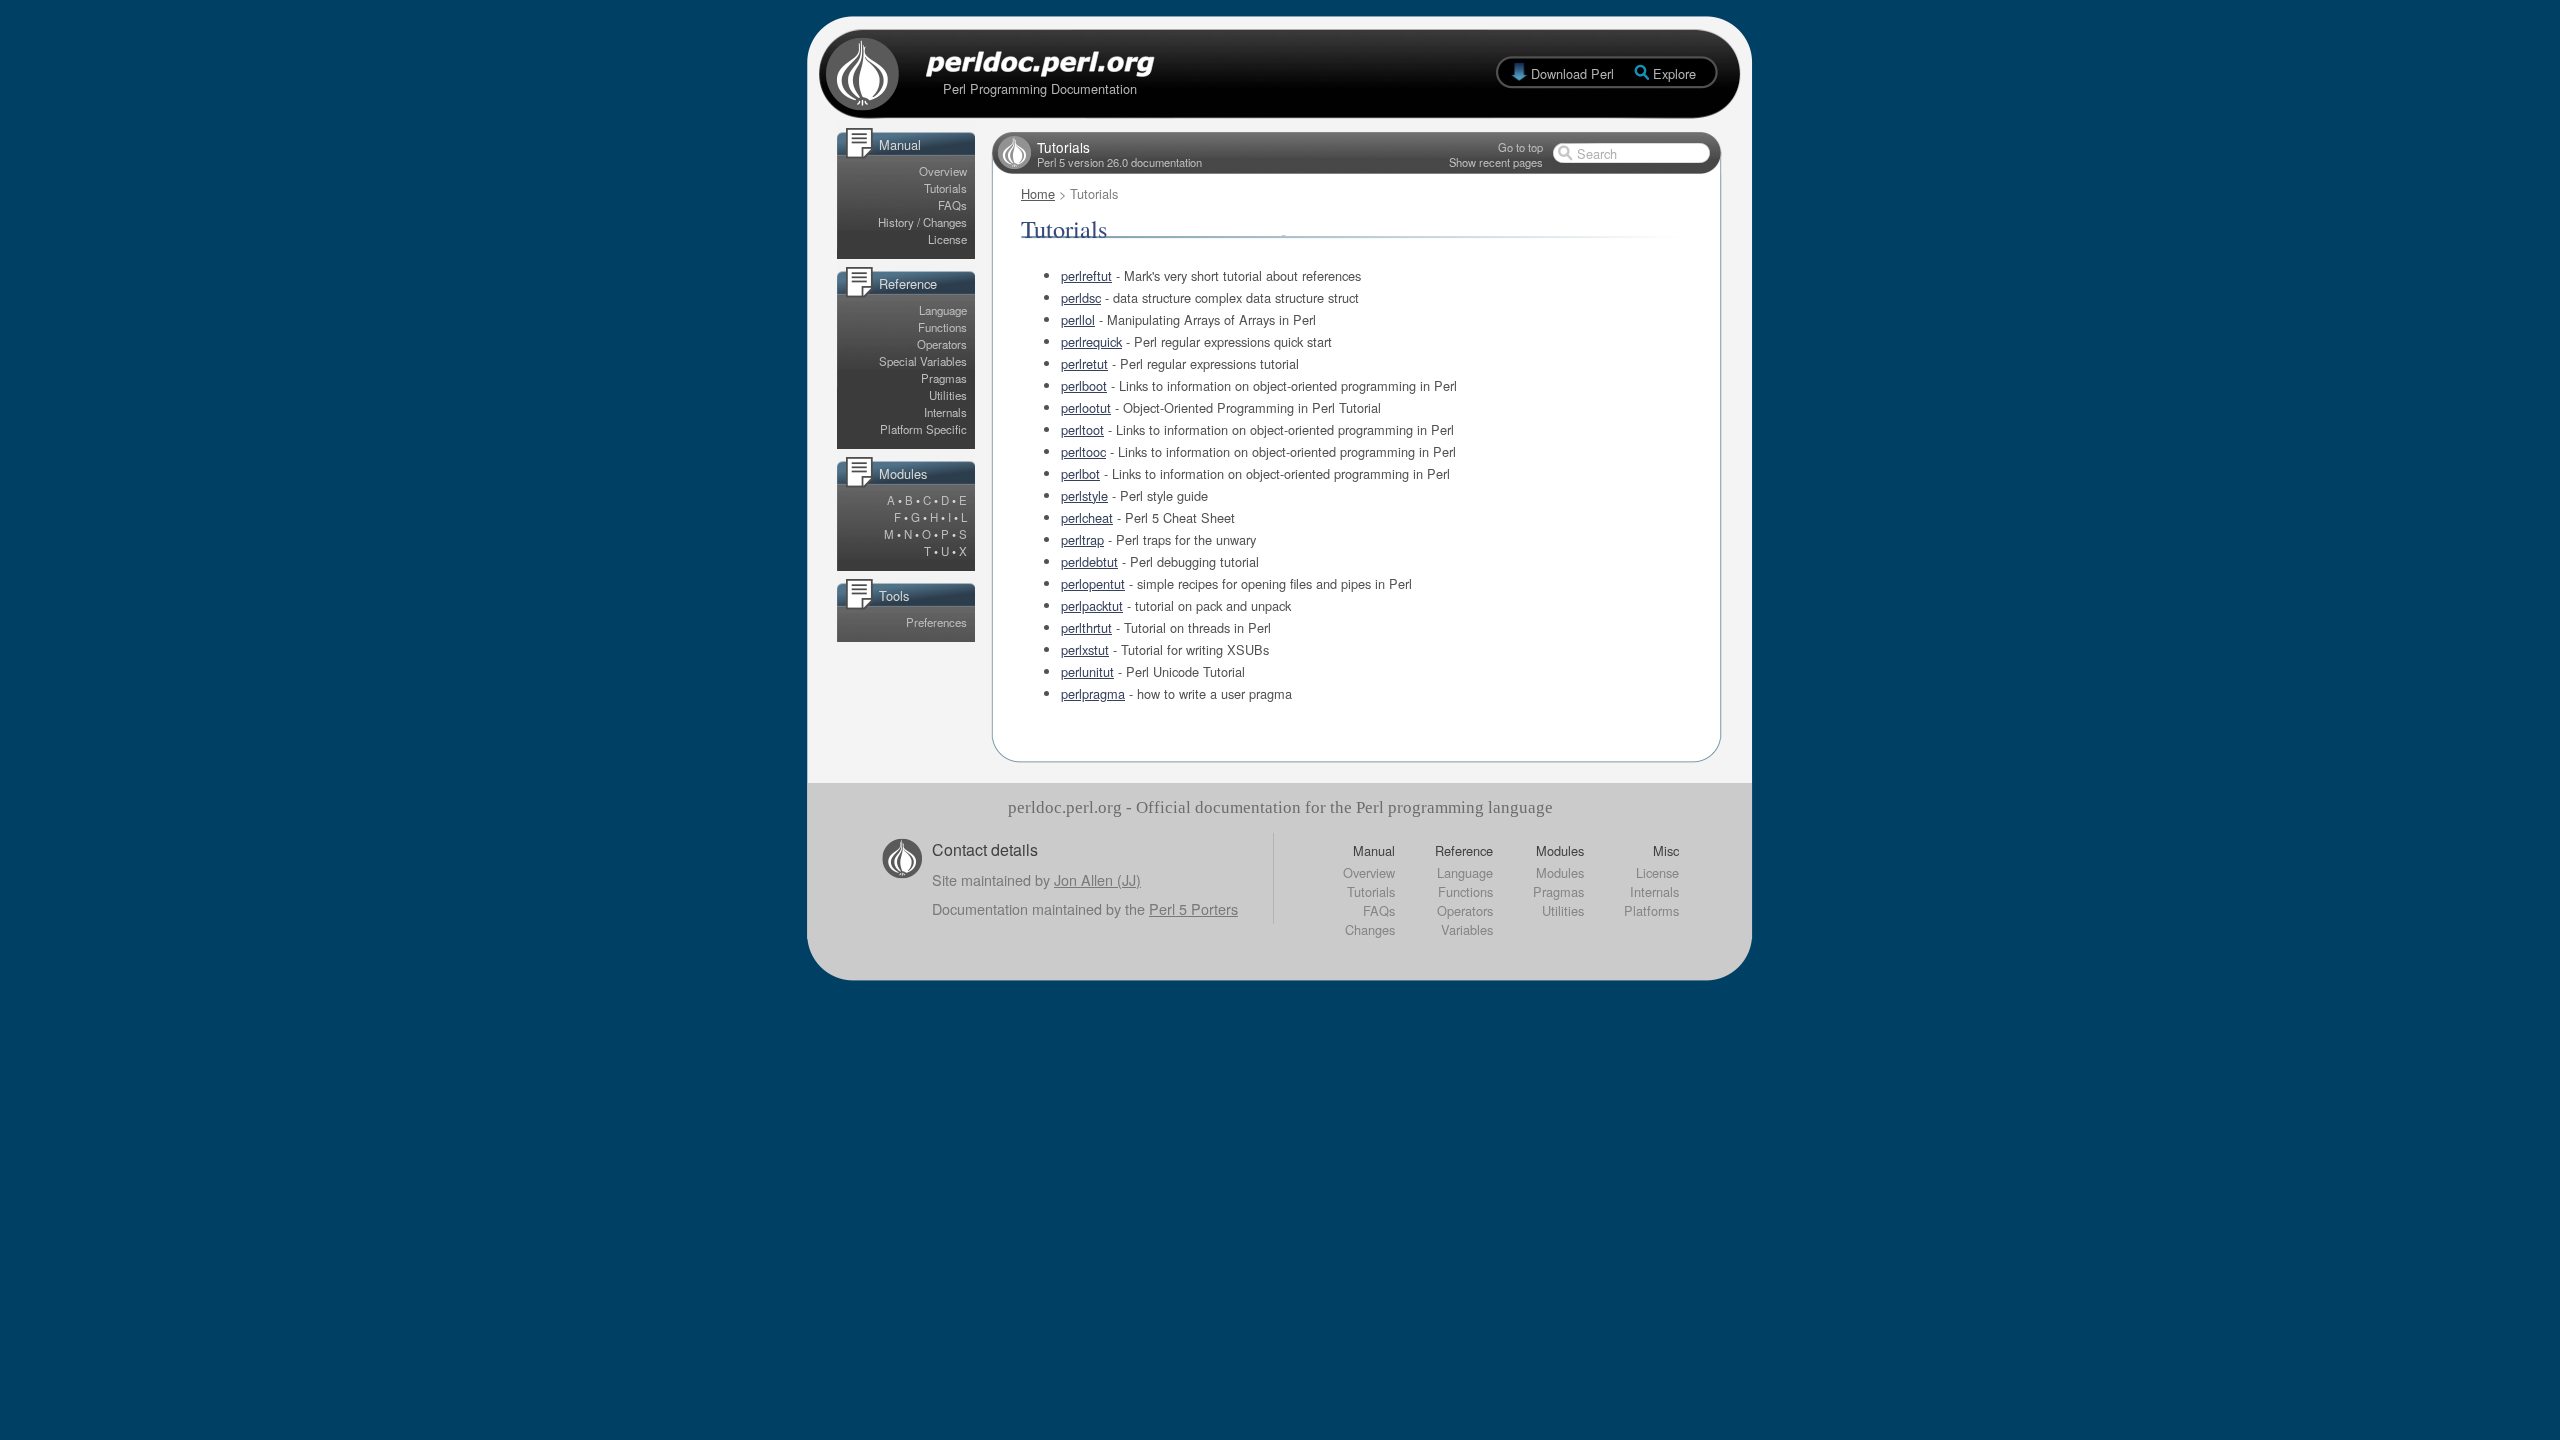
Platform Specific (923, 429)
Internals (945, 412)
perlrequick (1091, 341)
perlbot (1080, 473)
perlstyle (1084, 495)
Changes (1370, 929)
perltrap (1082, 539)
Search (1597, 153)
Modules (1560, 872)
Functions (942, 327)
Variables (1467, 929)
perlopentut (1093, 583)
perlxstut (1085, 649)
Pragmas (944, 378)
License (947, 239)
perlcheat (1087, 517)
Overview (943, 171)
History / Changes (922, 222)
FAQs (952, 205)
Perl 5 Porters (1193, 908)
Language (943, 310)
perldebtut (1089, 561)
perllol (1078, 319)
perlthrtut (1086, 627)
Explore (1674, 73)
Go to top (1520, 147)
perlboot (1084, 385)
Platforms (1651, 910)
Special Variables (923, 361)
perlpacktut (1092, 605)
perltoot (1082, 429)
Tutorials (945, 188)
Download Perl (1572, 73)
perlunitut (1087, 671)
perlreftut (1086, 275)
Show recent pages (1496, 162)
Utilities (948, 395)
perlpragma (1093, 693)
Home (1038, 193)
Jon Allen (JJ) (1097, 879)
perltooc (1083, 451)
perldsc (1081, 297)
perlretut (1084, 363)
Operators (942, 344)
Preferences (936, 622)
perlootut (1086, 407)
